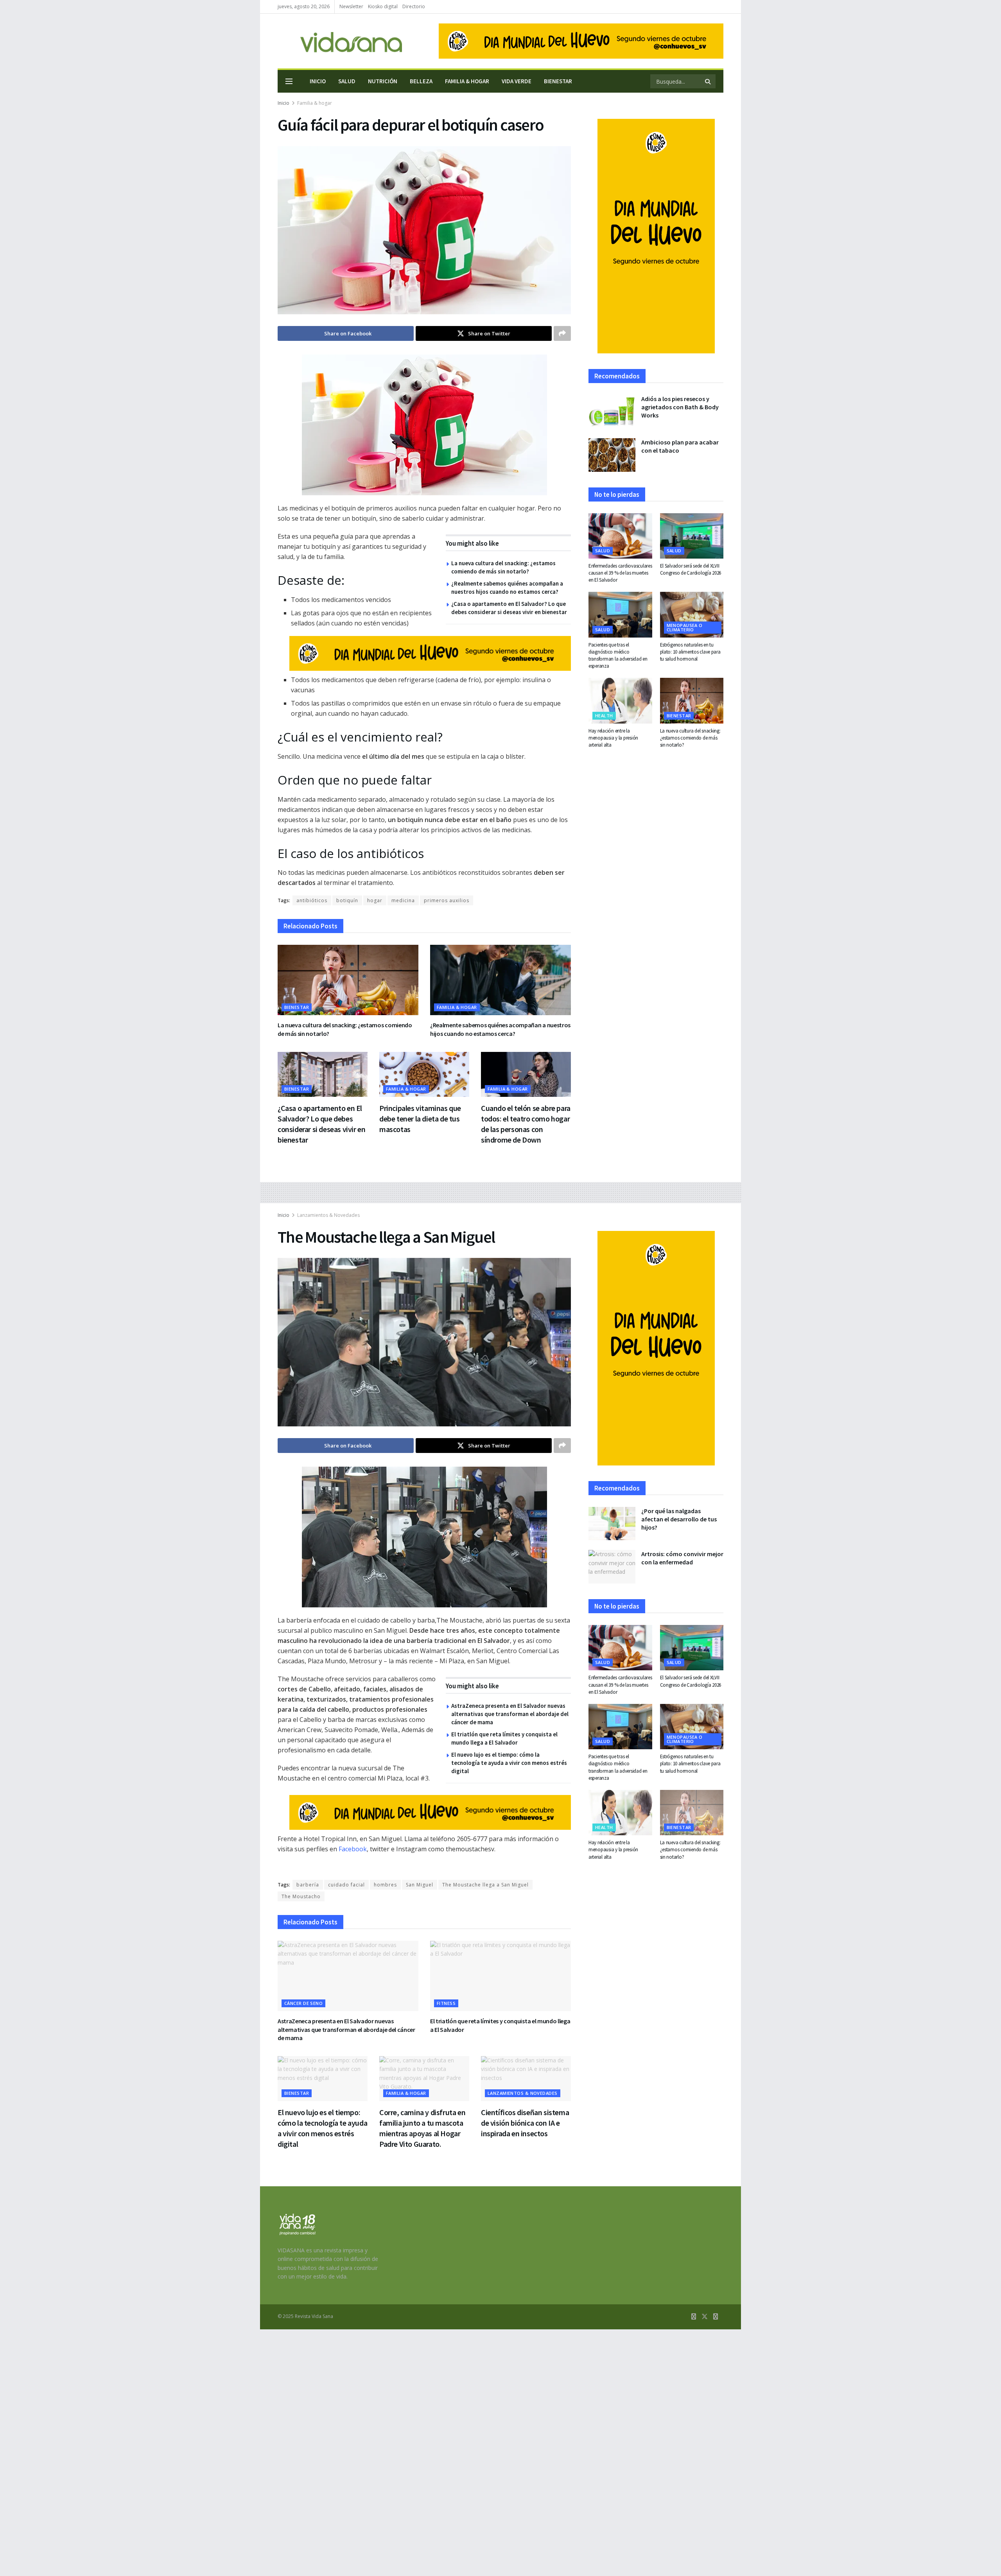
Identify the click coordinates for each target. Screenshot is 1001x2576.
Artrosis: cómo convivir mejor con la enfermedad (682, 1558)
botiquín (347, 900)
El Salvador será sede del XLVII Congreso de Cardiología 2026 (691, 569)
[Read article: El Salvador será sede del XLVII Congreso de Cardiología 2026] (692, 536)
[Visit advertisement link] (581, 41)
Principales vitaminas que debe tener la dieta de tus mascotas (420, 1119)
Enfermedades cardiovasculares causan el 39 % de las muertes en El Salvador (620, 573)
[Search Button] (708, 81)
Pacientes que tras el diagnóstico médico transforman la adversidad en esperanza (618, 656)
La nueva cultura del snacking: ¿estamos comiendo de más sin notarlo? (690, 738)
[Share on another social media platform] (562, 333)
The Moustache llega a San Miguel (485, 1885)
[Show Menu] (289, 81)
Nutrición (383, 81)
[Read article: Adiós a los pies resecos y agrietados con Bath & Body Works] (612, 412)
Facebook (353, 1849)
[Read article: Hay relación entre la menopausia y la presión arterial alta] (620, 700)
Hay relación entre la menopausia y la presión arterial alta (613, 738)
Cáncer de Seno (303, 2003)
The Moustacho (301, 1896)
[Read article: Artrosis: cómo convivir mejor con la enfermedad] (612, 1567)
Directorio (414, 6)
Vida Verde (517, 81)
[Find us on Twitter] (705, 2317)
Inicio (318, 81)
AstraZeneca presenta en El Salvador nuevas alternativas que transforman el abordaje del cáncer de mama (510, 1714)
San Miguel (420, 1885)
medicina (403, 900)
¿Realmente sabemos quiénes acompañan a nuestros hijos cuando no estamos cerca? (500, 1029)
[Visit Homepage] (340, 41)
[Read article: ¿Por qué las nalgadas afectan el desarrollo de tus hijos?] (612, 1524)
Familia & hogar (467, 81)
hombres (385, 1885)
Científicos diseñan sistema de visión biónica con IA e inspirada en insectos (525, 2123)
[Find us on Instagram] (716, 2317)
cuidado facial (346, 1885)
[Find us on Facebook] (694, 2317)
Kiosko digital (383, 6)
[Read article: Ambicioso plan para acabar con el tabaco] (612, 455)
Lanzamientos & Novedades (328, 1215)
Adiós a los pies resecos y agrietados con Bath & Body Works (680, 407)
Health (604, 716)
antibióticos (312, 900)
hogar (375, 900)
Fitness (446, 2003)
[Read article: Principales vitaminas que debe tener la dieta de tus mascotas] (424, 1074)
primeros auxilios (447, 900)
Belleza (421, 81)
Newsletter (351, 6)
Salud (347, 81)
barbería (308, 1885)
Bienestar (558, 81)
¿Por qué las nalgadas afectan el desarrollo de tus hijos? (679, 1519)
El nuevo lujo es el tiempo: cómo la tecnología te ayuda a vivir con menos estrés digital (509, 1763)
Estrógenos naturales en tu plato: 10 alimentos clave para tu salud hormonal (690, 652)
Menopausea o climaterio (685, 627)
